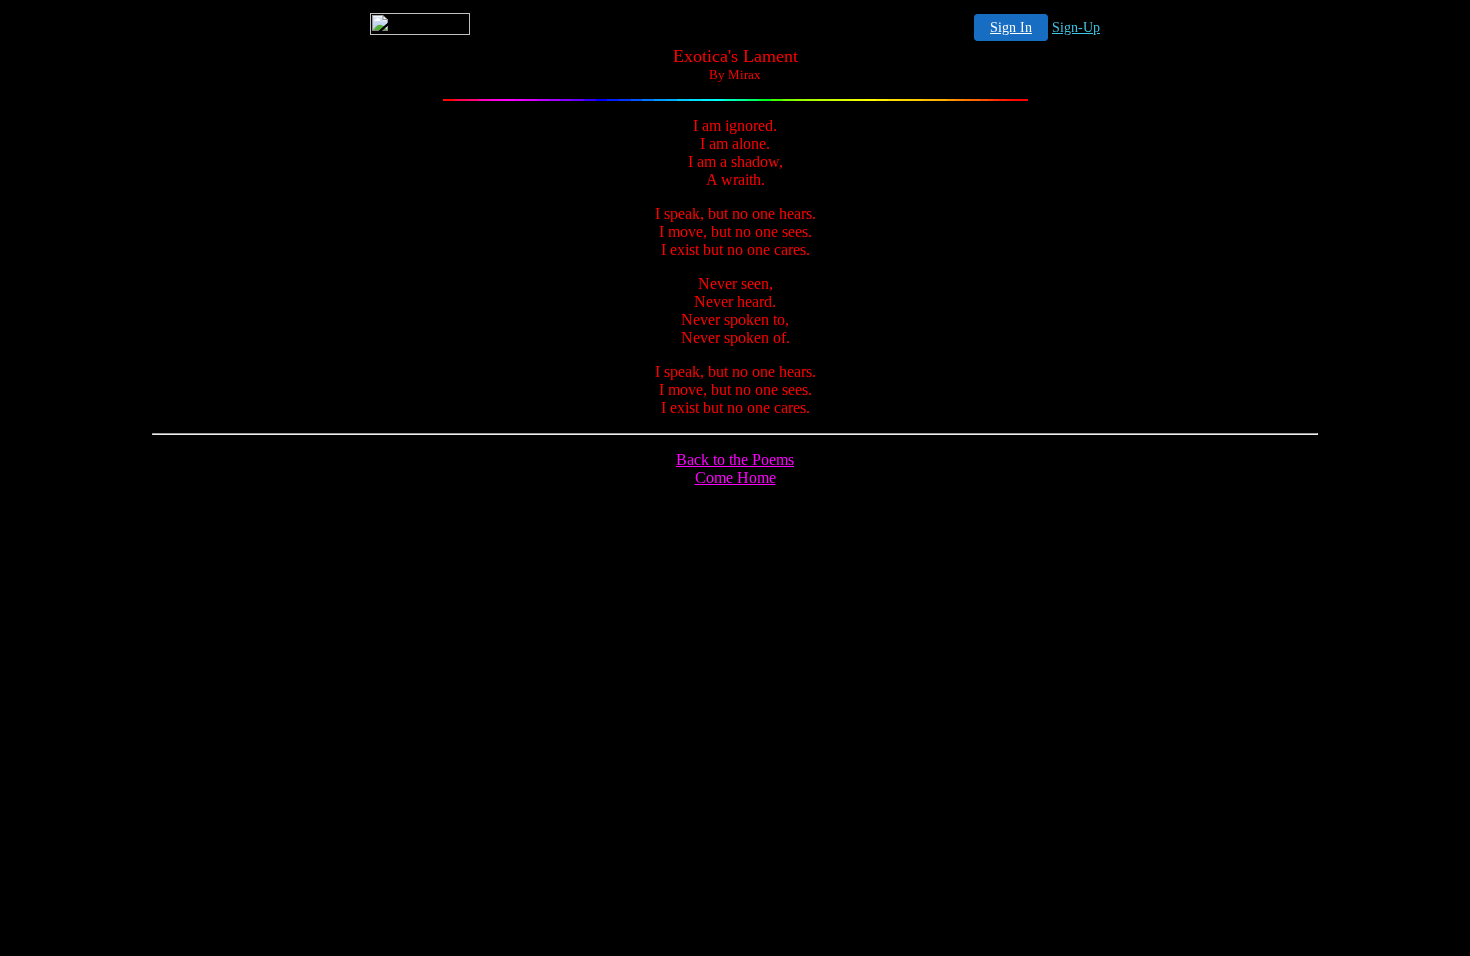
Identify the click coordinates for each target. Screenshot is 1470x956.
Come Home (735, 477)
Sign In (1011, 27)
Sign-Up (1076, 27)
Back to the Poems (735, 459)
